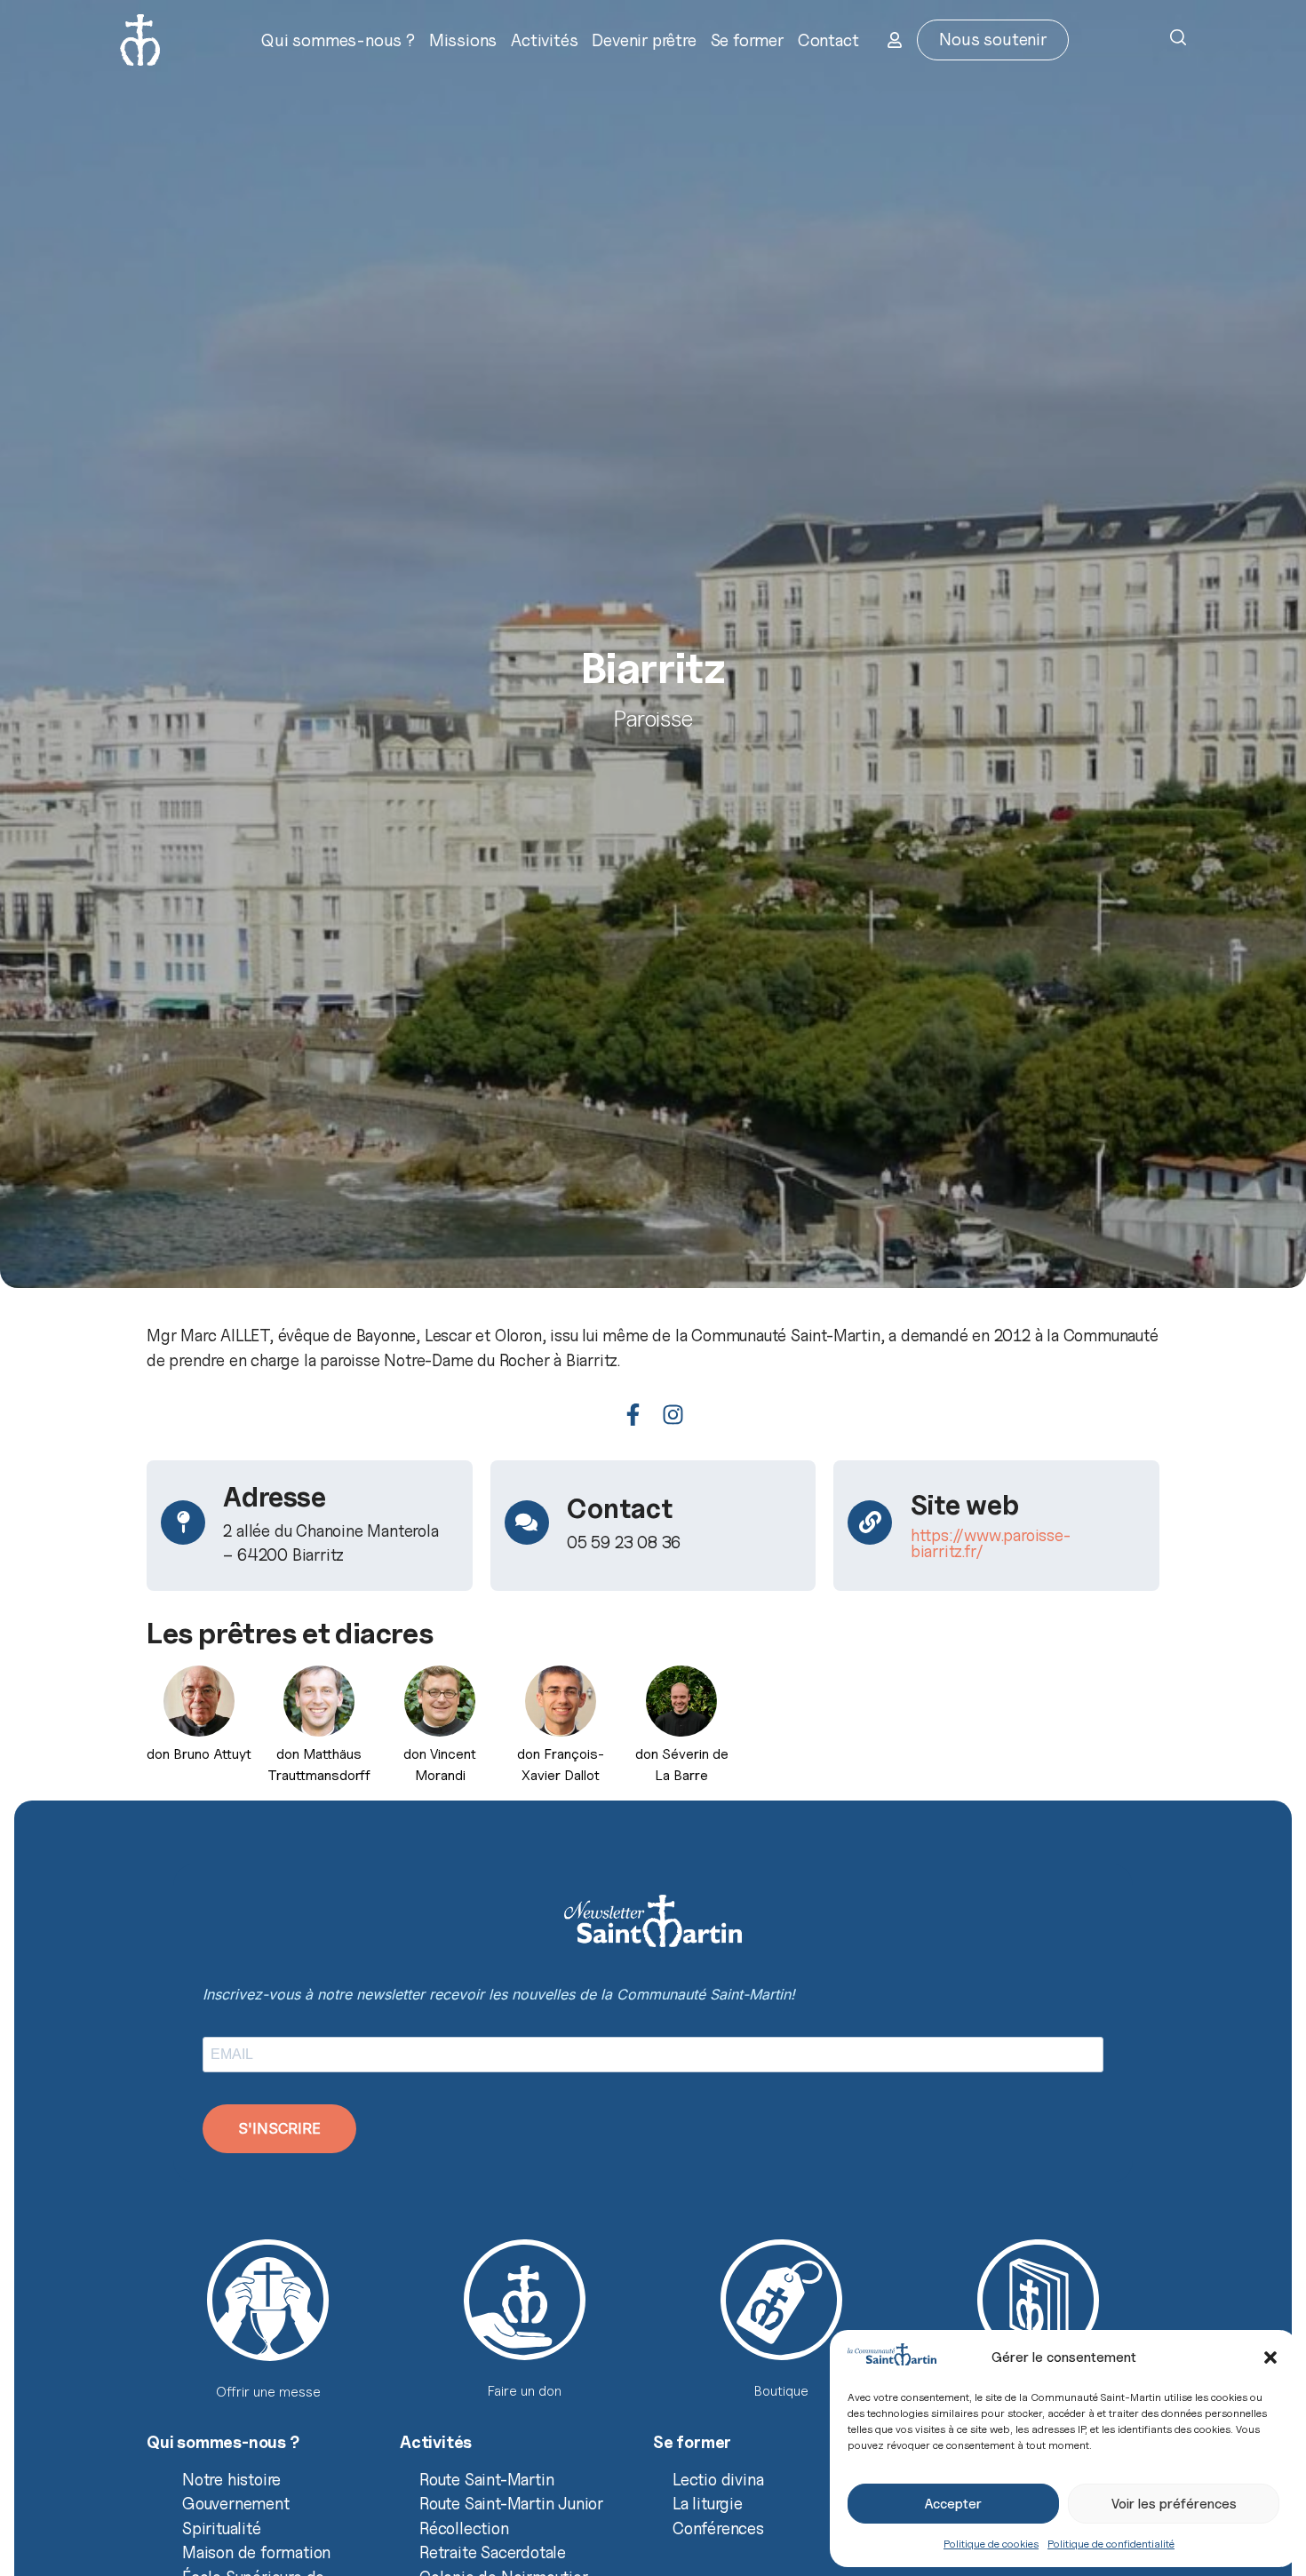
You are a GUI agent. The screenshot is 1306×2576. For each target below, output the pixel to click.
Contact (828, 40)
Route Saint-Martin (486, 2479)
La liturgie (708, 2503)
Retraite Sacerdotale (493, 2552)
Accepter (953, 2504)
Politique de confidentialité (1111, 2544)
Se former (747, 40)
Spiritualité (222, 2528)
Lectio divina (718, 2479)
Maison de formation (256, 2552)
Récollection (464, 2528)
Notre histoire (231, 2479)
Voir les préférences (1174, 2504)
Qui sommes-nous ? (338, 40)
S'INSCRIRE (279, 2128)
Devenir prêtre (644, 40)
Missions (463, 40)
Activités (544, 40)
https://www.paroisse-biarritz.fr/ (991, 1543)
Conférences (718, 2528)
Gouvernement (236, 2503)
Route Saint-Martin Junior (511, 2503)
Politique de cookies (991, 2544)
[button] (1270, 2357)
